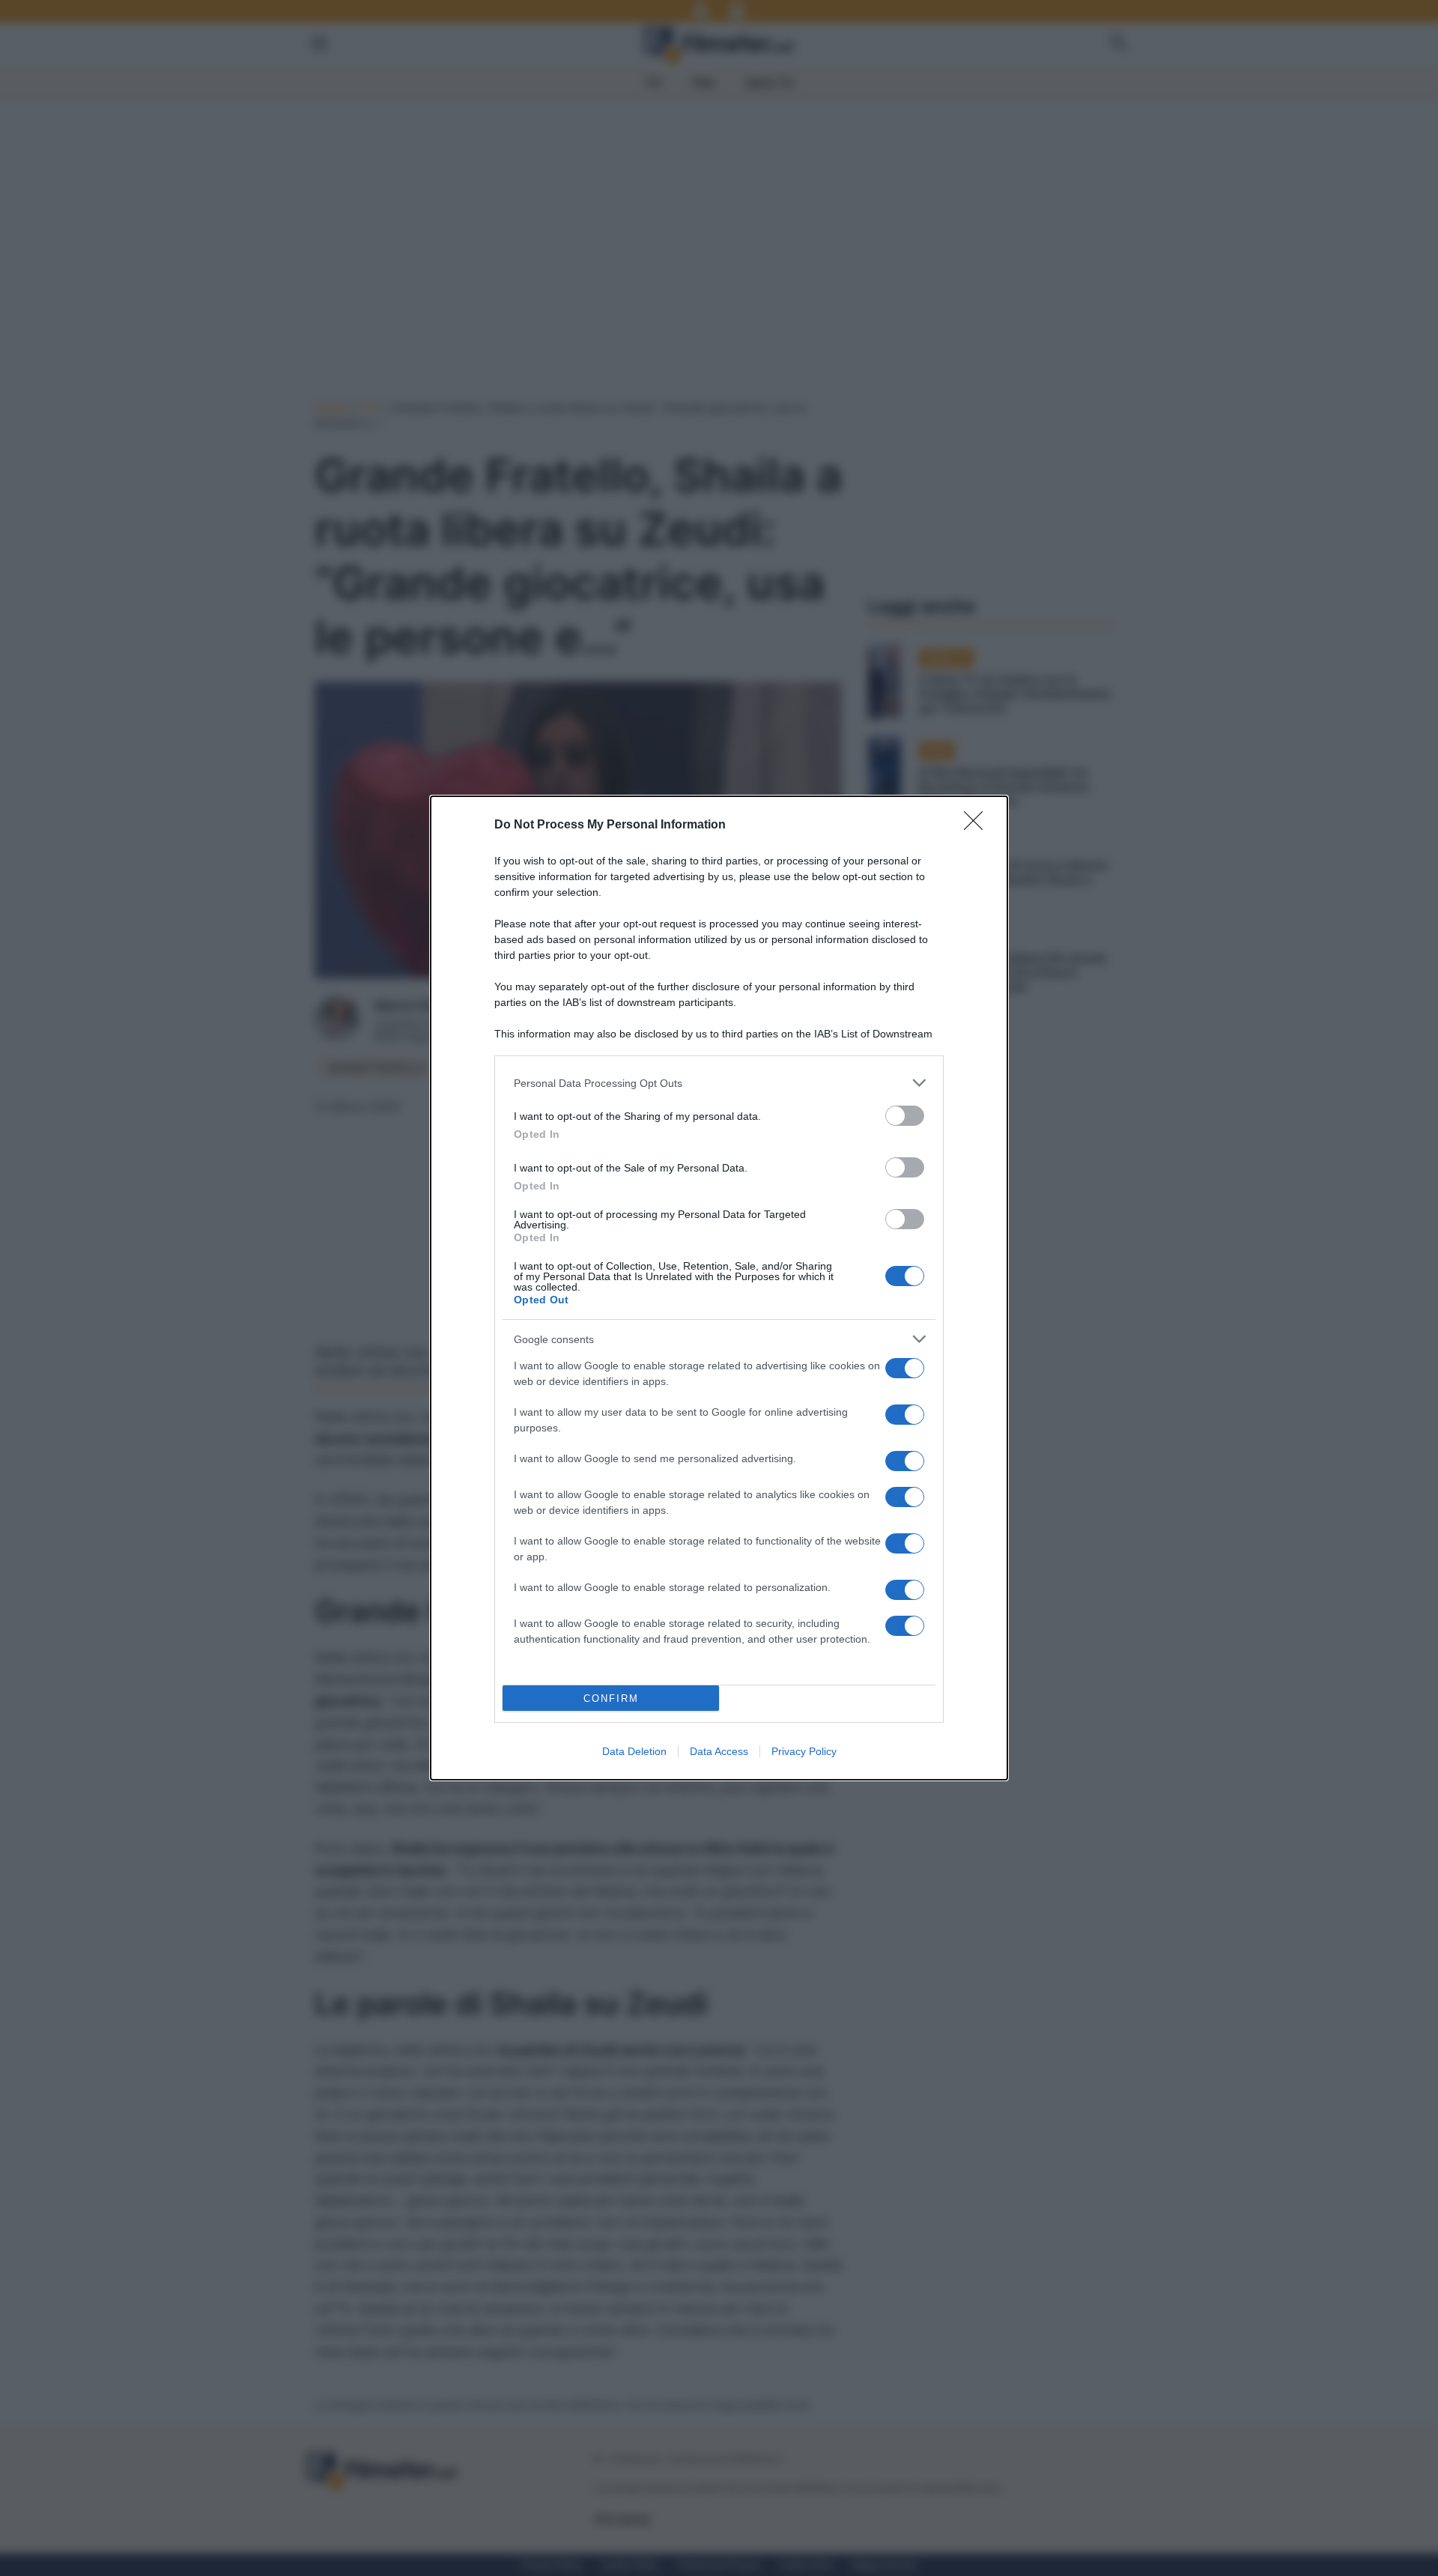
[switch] (905, 1116)
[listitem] (719, 1083)
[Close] (978, 825)
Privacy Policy (804, 1751)
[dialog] (719, 1288)
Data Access (719, 1751)
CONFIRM (611, 1698)
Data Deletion (634, 1751)
